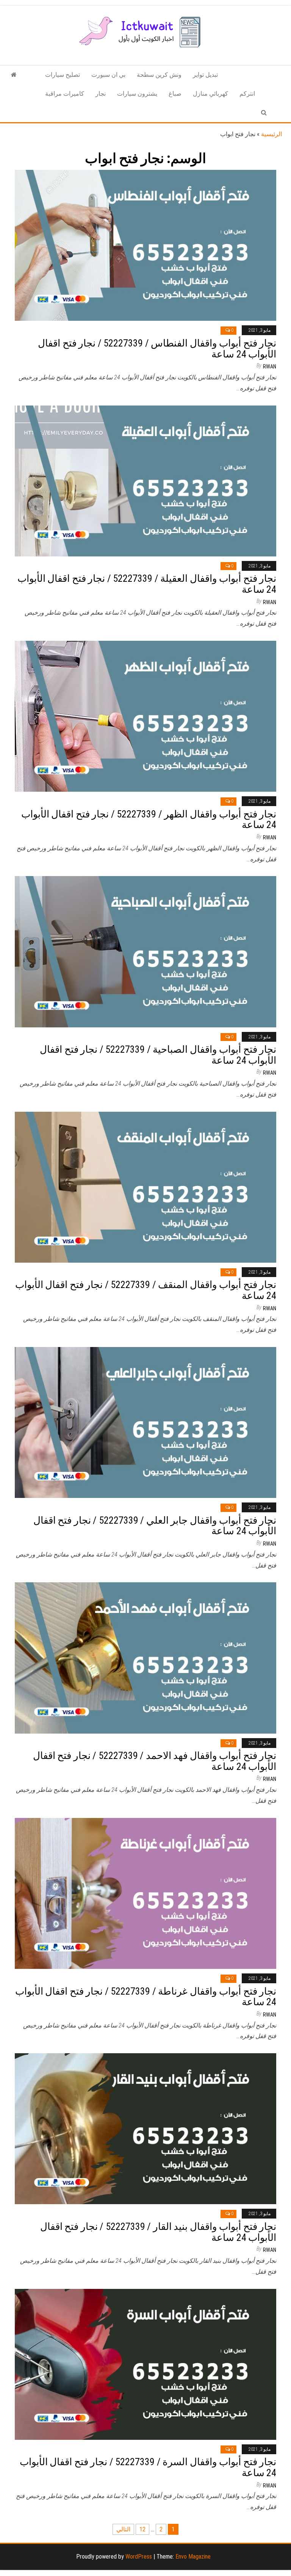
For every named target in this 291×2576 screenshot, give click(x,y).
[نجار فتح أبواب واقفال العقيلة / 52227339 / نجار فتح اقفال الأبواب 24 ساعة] (145, 480)
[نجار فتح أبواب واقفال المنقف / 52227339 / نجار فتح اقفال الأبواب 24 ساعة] (145, 1187)
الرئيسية (271, 134)
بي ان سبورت (108, 75)
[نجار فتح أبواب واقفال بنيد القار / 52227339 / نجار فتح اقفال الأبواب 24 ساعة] (145, 2128)
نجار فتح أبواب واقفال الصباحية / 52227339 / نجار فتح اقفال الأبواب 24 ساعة (158, 1055)
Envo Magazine (193, 2557)
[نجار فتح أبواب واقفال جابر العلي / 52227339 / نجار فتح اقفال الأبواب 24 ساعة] (145, 1422)
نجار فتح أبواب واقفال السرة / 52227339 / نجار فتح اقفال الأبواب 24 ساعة (148, 2467)
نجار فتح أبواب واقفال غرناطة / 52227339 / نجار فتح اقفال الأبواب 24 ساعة (146, 1997)
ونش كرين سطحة (159, 75)
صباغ (175, 94)
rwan (270, 367)
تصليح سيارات (63, 75)
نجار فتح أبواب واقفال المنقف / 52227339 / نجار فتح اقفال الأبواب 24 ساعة (146, 1290)
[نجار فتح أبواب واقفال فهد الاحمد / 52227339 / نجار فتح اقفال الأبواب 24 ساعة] (145, 1657)
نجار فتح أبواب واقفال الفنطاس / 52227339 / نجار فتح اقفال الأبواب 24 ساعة (157, 349)
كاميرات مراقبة (65, 94)
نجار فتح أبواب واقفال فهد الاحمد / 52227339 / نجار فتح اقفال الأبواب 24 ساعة (155, 1761)
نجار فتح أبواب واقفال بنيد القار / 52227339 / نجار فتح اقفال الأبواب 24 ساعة (158, 2232)
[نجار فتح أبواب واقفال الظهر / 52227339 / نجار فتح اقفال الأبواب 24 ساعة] (145, 716)
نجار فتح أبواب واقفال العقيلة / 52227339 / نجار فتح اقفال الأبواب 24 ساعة (147, 584)
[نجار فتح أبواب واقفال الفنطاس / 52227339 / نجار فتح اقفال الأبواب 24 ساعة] (145, 245)
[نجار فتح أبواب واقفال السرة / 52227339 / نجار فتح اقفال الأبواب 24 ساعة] (145, 2364)
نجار (101, 94)
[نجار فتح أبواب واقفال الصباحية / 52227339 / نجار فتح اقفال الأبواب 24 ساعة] (145, 951)
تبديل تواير (205, 75)
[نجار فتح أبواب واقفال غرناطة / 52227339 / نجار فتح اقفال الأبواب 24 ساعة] (145, 1893)
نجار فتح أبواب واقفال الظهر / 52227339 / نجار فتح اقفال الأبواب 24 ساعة (149, 820)
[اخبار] (14, 75)
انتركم (247, 94)
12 (142, 2529)
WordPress (139, 2557)
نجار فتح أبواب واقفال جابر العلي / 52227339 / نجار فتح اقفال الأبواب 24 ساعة (155, 1526)
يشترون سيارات (137, 94)
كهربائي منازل (210, 94)
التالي (123, 2529)
